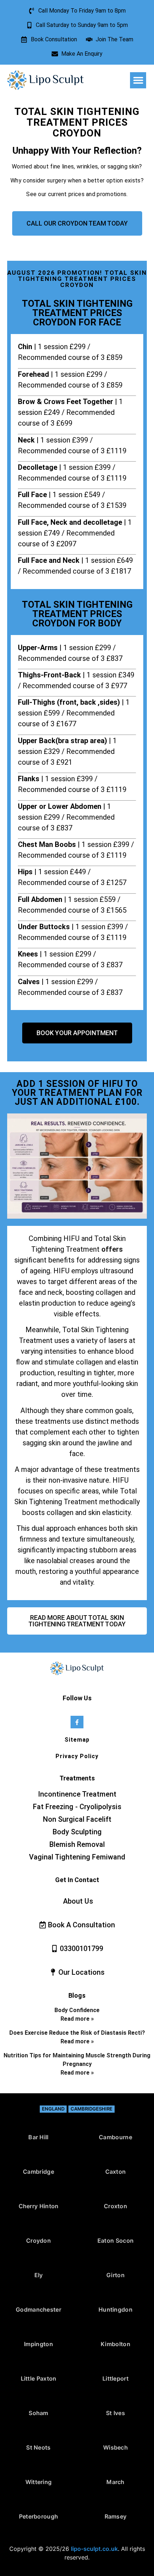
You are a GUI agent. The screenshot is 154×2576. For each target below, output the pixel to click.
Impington (38, 2344)
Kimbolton (115, 2344)
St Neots (38, 2447)
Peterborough (39, 2516)
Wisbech (115, 2447)
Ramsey (116, 2516)
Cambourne (115, 2137)
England (53, 2109)
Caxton (116, 2172)
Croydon (38, 2241)
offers (112, 1249)
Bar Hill (38, 2137)
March (115, 2482)
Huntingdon (115, 2309)
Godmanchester (38, 2309)
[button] (138, 80)
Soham (38, 2413)
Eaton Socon (115, 2241)
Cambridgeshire (92, 2109)
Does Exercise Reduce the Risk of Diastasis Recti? (77, 2033)
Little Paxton (39, 2378)
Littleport (115, 2378)
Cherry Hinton (39, 2206)
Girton (115, 2275)
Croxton (115, 2206)
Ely (39, 2275)
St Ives (115, 2413)
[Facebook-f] (77, 1722)
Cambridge (38, 2172)
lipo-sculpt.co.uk (94, 2549)
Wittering (39, 2482)
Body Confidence (77, 2010)
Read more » (77, 2019)
